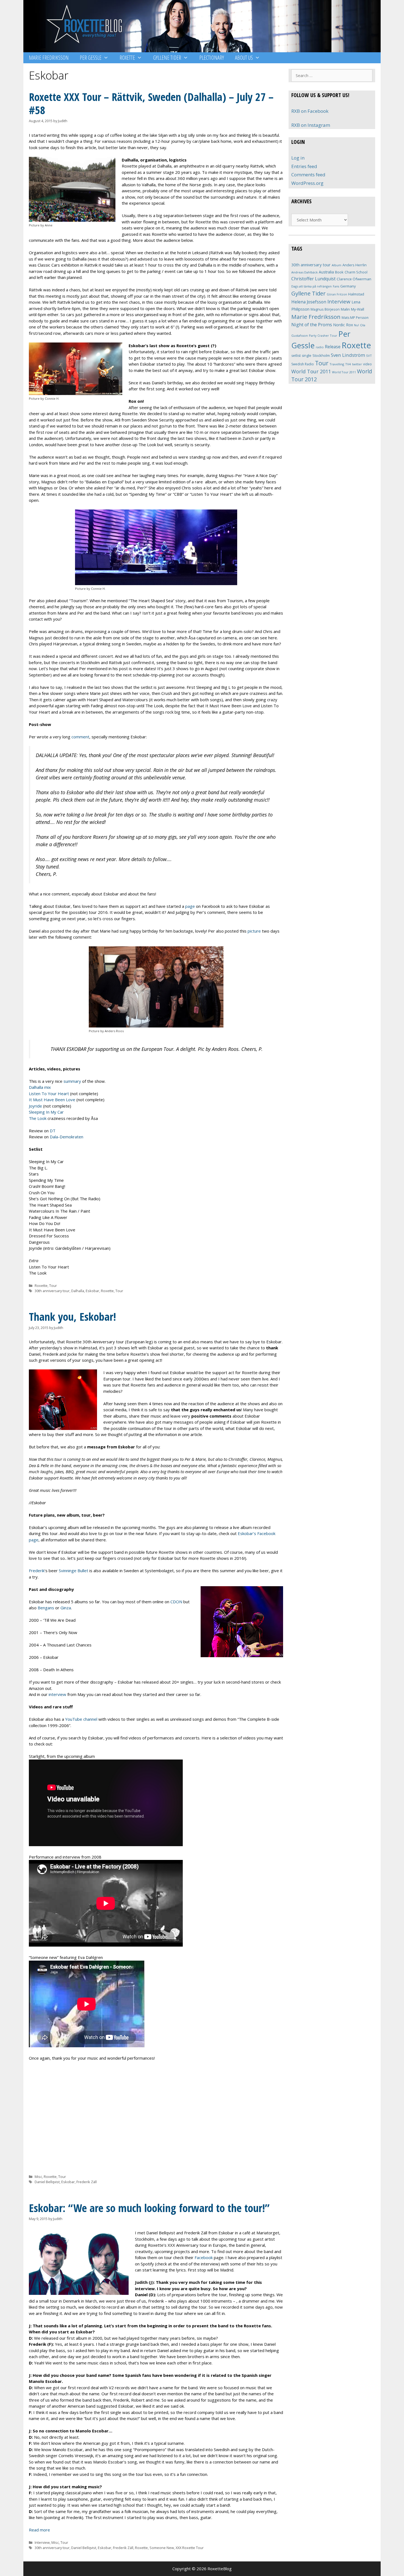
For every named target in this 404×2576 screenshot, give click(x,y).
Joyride (35, 1106)
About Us (244, 58)
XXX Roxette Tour (190, 2548)
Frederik (37, 1571)
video (367, 364)
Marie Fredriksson (49, 58)
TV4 (348, 364)
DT (53, 1131)
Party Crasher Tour (323, 335)
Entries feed (304, 166)
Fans (336, 286)
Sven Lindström (348, 355)
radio (320, 347)
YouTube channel (81, 1719)
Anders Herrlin (355, 265)
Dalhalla (78, 1291)
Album (337, 265)
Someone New (162, 2548)
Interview (42, 2542)
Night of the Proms (312, 324)
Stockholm (321, 355)
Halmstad (356, 294)
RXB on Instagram (311, 125)
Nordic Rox (343, 325)
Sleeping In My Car (46, 1112)
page (190, 906)
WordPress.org (307, 183)
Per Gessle (91, 58)
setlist (296, 356)
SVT (369, 356)
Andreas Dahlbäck (305, 272)
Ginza (66, 1608)
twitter (357, 364)
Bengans (46, 1608)
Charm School (356, 272)
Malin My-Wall (352, 309)
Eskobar (92, 1291)
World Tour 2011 (311, 371)
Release (333, 347)
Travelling (337, 364)
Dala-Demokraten (67, 1137)
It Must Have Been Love (52, 1100)
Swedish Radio (303, 364)
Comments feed (308, 175)
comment (80, 737)
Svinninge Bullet (74, 1571)
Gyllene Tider (167, 58)
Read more (39, 2530)
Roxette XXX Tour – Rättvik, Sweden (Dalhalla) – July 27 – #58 (151, 103)
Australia (326, 272)
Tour (53, 1286)
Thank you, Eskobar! (72, 1316)
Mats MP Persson (355, 318)
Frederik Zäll (87, 2182)
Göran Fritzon (337, 294)
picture (254, 931)
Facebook (204, 2257)
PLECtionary (212, 58)
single (307, 356)
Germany (348, 286)
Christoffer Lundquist (313, 279)
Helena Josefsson (309, 302)
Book (339, 272)
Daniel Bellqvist (47, 2182)
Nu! (356, 325)
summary (72, 1081)
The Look (38, 1118)
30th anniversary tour (52, 1291)
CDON (176, 1602)
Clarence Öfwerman (354, 279)
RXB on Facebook (310, 111)
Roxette (127, 58)
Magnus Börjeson (325, 309)
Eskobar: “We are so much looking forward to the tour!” (149, 2208)
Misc (38, 2177)
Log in (298, 158)
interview (57, 1694)
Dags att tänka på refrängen (312, 286)
